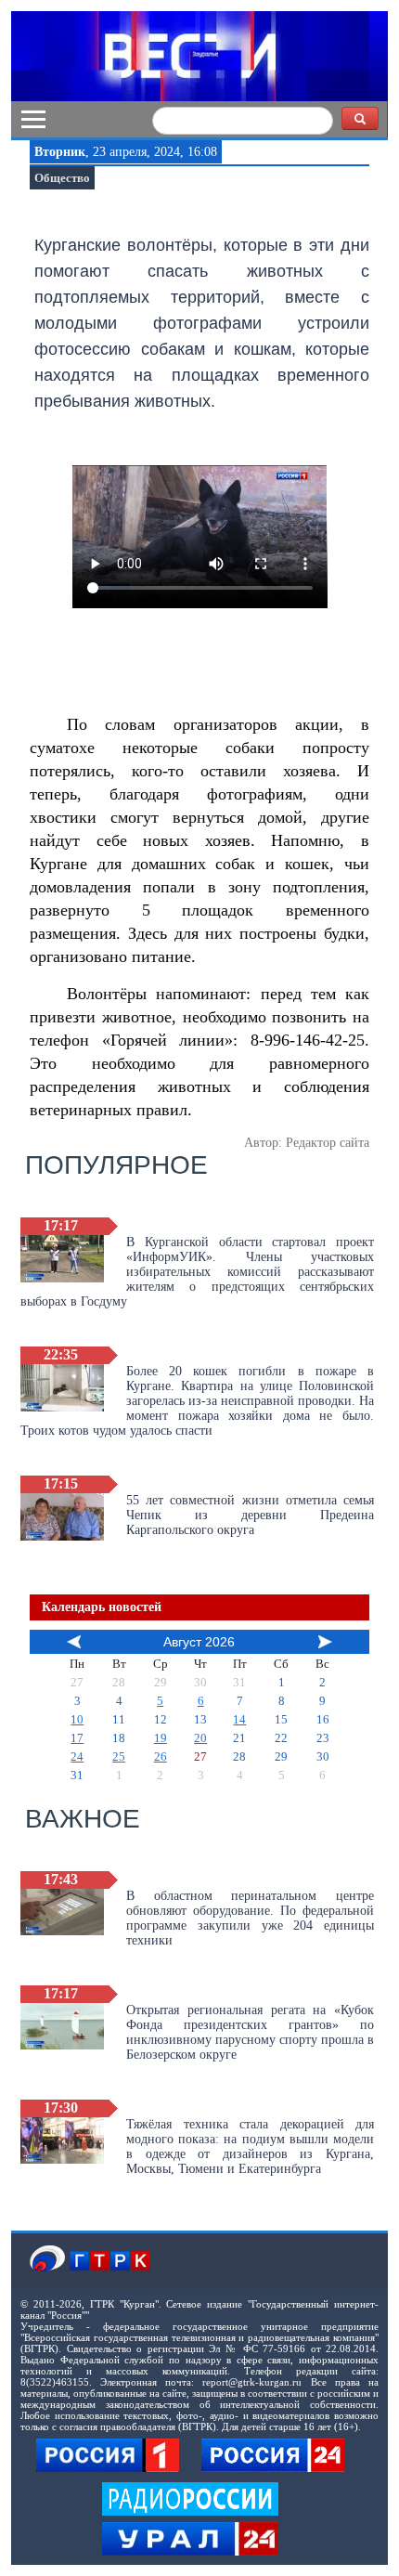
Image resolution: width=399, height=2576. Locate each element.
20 (200, 1738)
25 (119, 1756)
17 (77, 1738)
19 (161, 1738)
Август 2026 (199, 1642)
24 (77, 1756)
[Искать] (360, 118)
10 (77, 1719)
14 (239, 1719)
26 (161, 1756)
